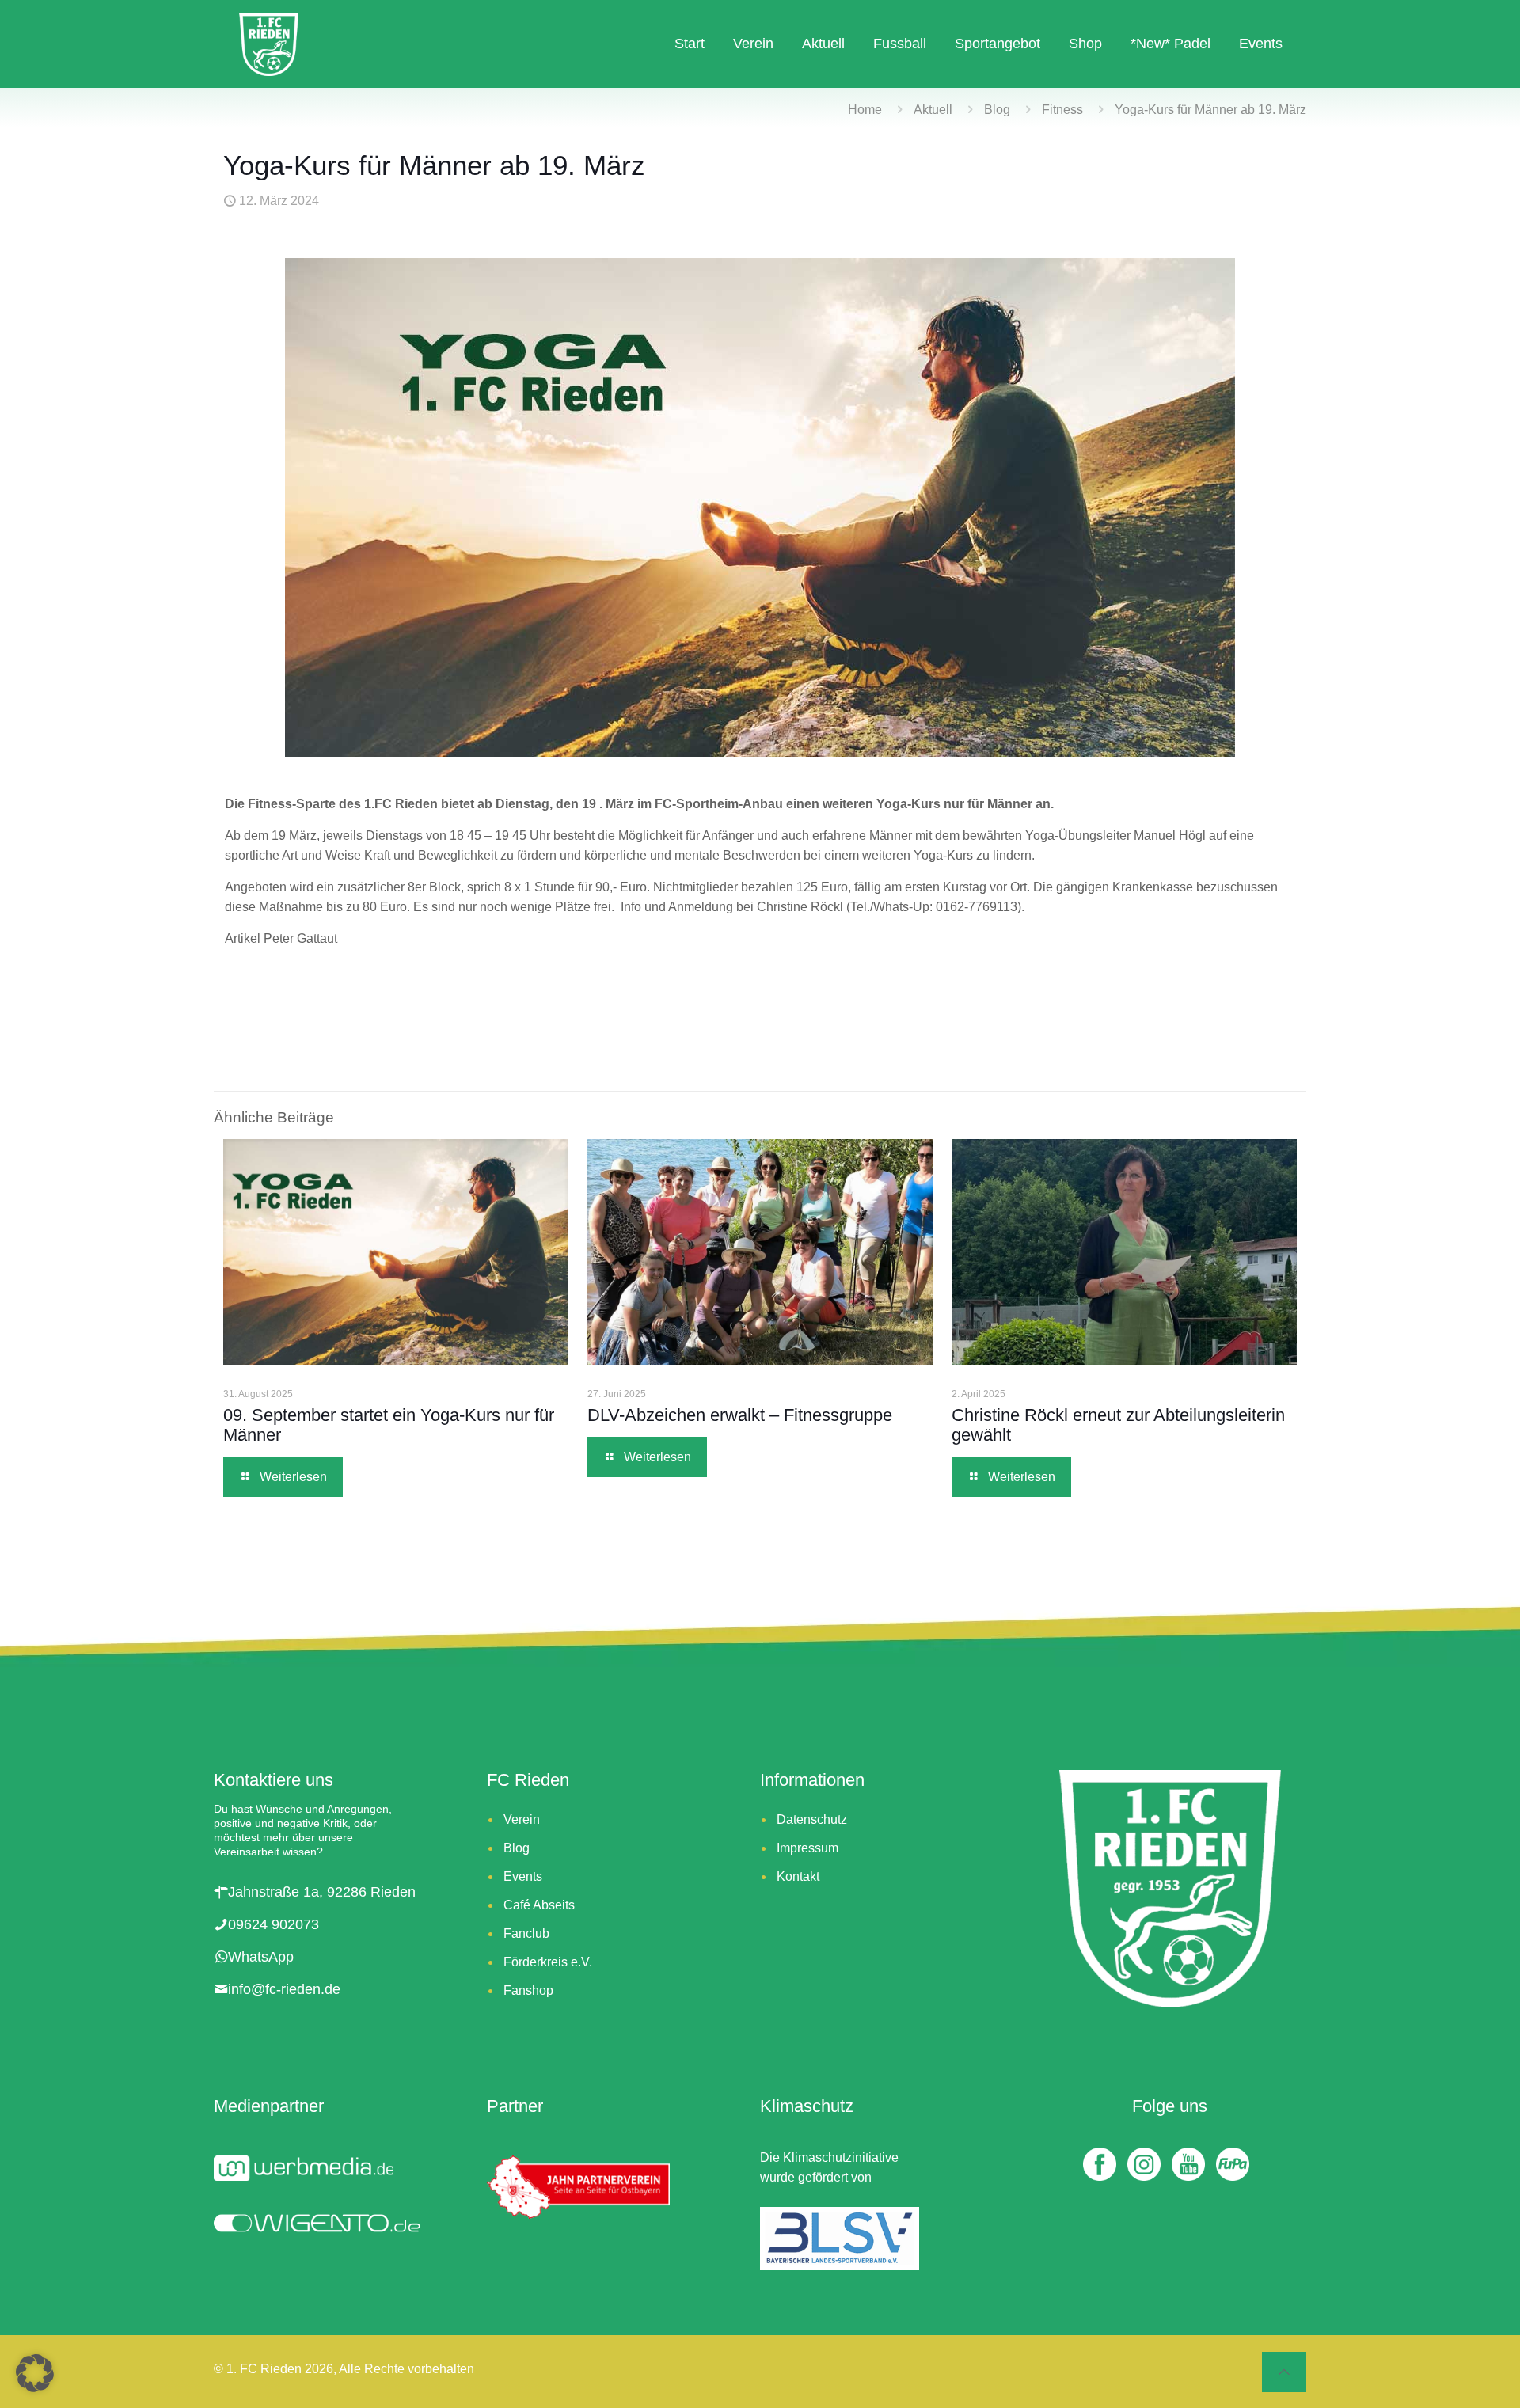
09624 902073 (274, 1924)
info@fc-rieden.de (284, 1989)
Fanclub (526, 1933)
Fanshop (528, 1990)
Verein (522, 1819)
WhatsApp (261, 1957)
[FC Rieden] (269, 44)
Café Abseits (539, 1905)
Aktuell (933, 110)
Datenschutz (812, 1819)
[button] (35, 2373)
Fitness (1062, 110)
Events (523, 1876)
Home (865, 110)
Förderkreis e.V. (548, 1962)
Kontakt (798, 1876)
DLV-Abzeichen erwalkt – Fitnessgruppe (740, 1415)
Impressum (807, 1848)
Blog (997, 110)
